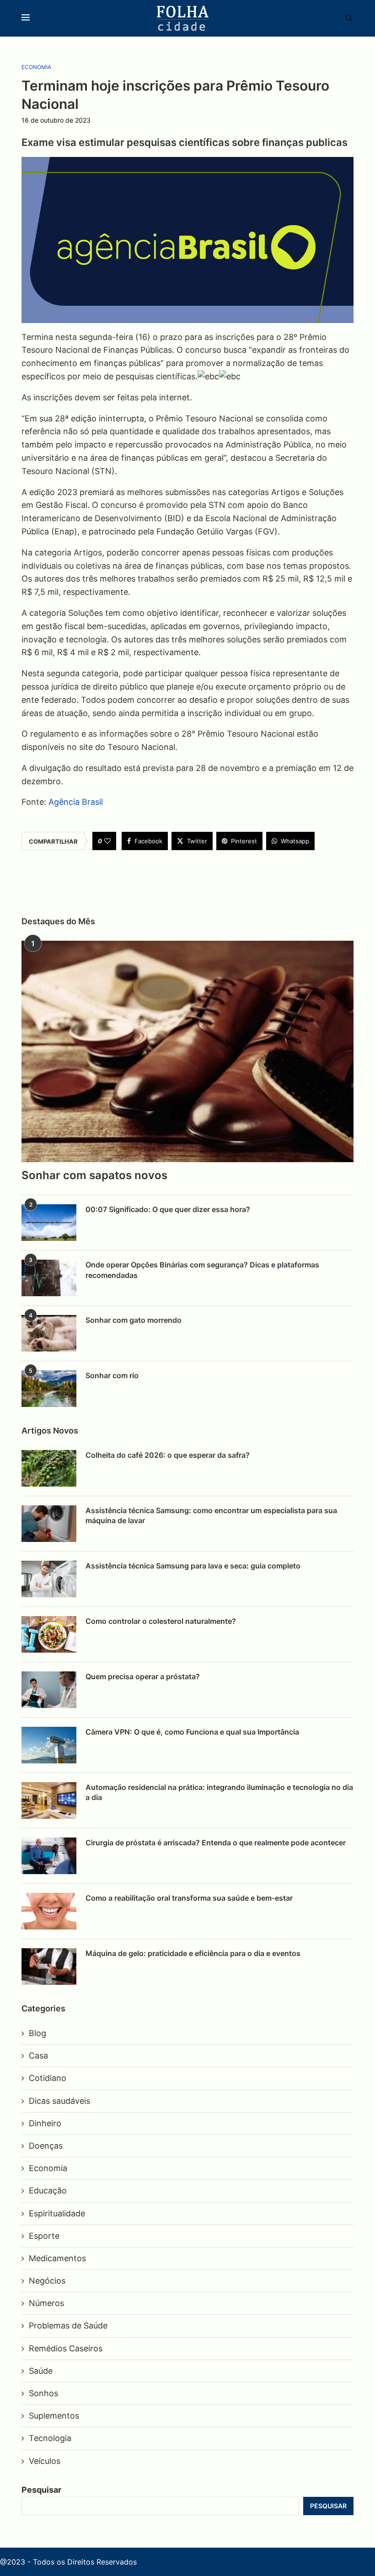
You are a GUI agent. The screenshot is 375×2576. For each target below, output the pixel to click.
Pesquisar (41, 2490)
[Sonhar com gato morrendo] (49, 1333)
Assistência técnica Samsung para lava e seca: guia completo (193, 1566)
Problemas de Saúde (68, 2325)
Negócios (47, 2281)
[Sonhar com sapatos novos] (187, 1051)
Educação (48, 2191)
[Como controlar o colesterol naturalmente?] (49, 1634)
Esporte (44, 2236)
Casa (38, 2056)
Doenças (46, 2146)
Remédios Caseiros (66, 2348)
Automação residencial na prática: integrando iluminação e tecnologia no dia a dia (219, 1792)
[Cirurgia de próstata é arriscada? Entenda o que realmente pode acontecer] (49, 1856)
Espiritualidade (57, 2213)
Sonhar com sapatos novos (94, 1175)
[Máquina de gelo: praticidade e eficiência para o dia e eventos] (49, 1967)
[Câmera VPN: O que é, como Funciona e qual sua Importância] (49, 1745)
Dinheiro (45, 2123)
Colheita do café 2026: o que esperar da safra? (168, 1455)
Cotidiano (48, 2078)
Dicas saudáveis (59, 2101)
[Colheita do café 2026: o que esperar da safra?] (49, 1468)
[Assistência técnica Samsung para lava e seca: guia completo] (49, 1579)
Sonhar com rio (112, 1375)
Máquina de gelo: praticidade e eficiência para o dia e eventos (193, 1953)
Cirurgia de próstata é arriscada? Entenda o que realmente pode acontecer (216, 1843)
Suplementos (54, 2416)
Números (46, 2303)
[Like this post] (107, 841)
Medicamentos (57, 2258)
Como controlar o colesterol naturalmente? (161, 1621)
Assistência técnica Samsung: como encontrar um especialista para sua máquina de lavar (211, 1515)
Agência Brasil (76, 802)
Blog (37, 2033)
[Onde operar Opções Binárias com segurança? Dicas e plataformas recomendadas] (49, 1278)
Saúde (41, 2371)
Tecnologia (50, 2438)
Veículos (45, 2461)
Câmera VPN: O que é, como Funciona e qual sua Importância (192, 1732)
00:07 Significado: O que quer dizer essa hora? (168, 1209)
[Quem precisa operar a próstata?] (49, 1690)
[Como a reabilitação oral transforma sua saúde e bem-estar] (49, 1911)
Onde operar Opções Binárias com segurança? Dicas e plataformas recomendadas (202, 1270)
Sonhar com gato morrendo (134, 1320)
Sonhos (43, 2393)
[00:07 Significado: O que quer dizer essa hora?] (49, 1223)
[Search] (344, 19)
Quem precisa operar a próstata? (143, 1676)
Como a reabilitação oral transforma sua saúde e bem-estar (189, 1898)
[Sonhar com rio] (49, 1389)
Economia (48, 2168)
